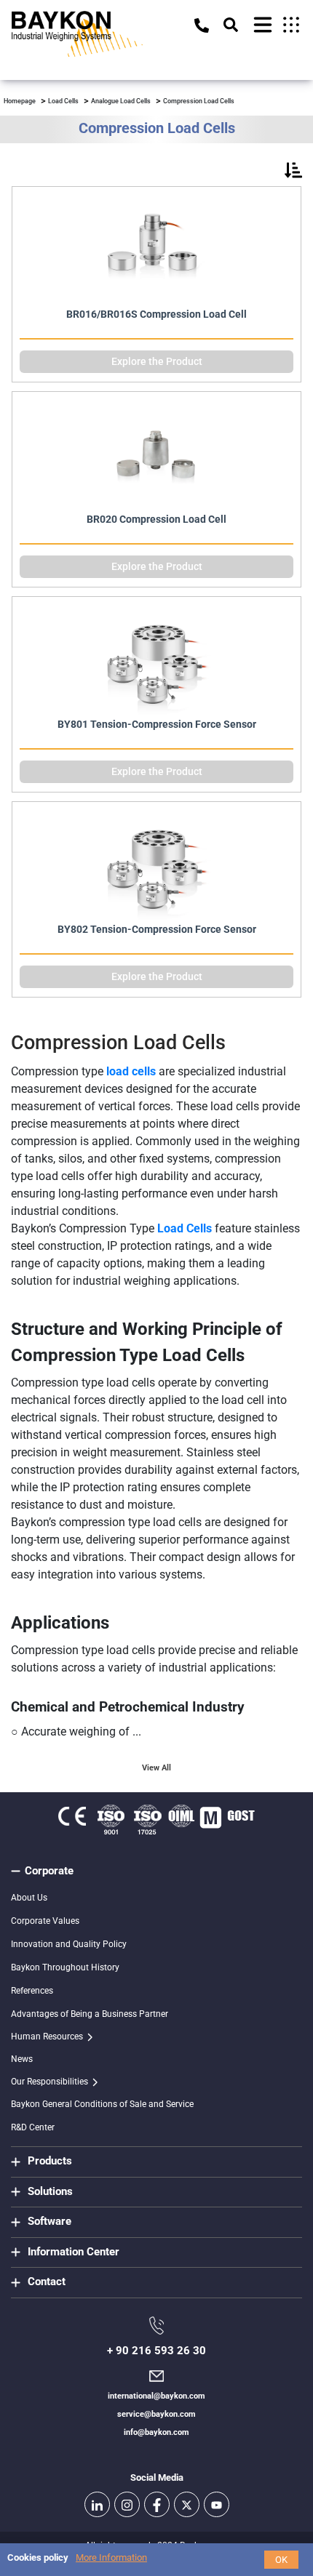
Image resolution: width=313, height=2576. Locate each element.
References (32, 1991)
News (22, 2059)
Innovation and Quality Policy (69, 1944)
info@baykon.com (156, 2432)
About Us (29, 1898)
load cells (131, 1071)
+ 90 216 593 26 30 (156, 2351)
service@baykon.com (156, 2414)
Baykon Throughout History (65, 1967)
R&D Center (33, 2127)
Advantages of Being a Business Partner (90, 2014)
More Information (111, 2557)
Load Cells (185, 1228)
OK (281, 2560)
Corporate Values (45, 1921)
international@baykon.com (156, 2396)
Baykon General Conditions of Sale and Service (102, 2104)
